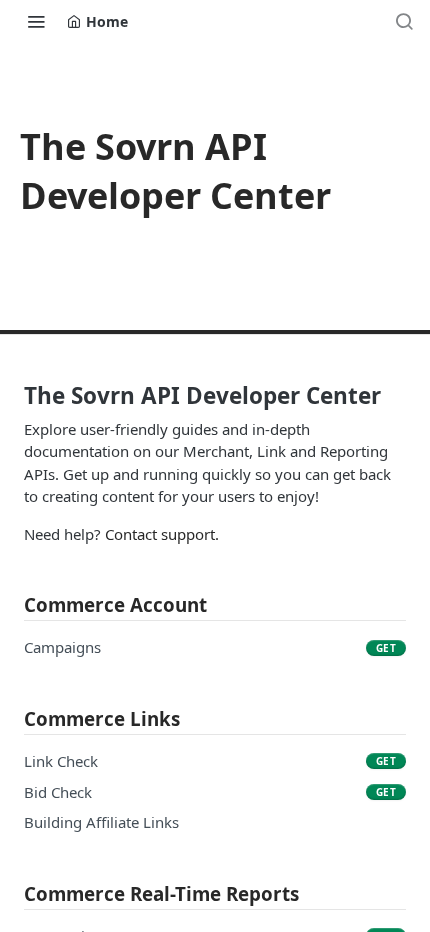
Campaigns (62, 647)
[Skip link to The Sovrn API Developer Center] (10, 396)
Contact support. (162, 534)
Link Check (61, 761)
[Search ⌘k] (404, 21)
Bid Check (58, 792)
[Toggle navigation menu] (36, 21)
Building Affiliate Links (101, 822)
